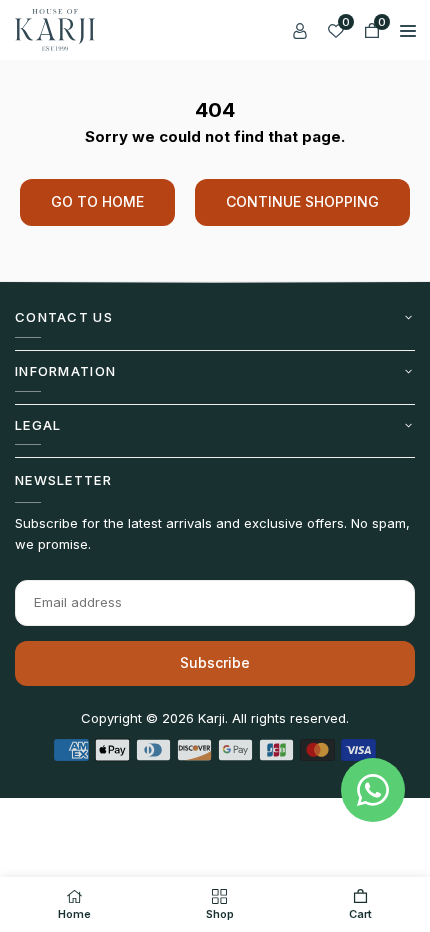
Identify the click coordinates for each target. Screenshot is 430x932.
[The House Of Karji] (55, 28)
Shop (220, 914)
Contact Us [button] (64, 317)
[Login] (300, 30)
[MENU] (408, 30)
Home (74, 914)
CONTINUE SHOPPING (302, 201)
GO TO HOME (97, 201)
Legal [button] (38, 425)
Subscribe (215, 662)
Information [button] (65, 371)
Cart (360, 914)
